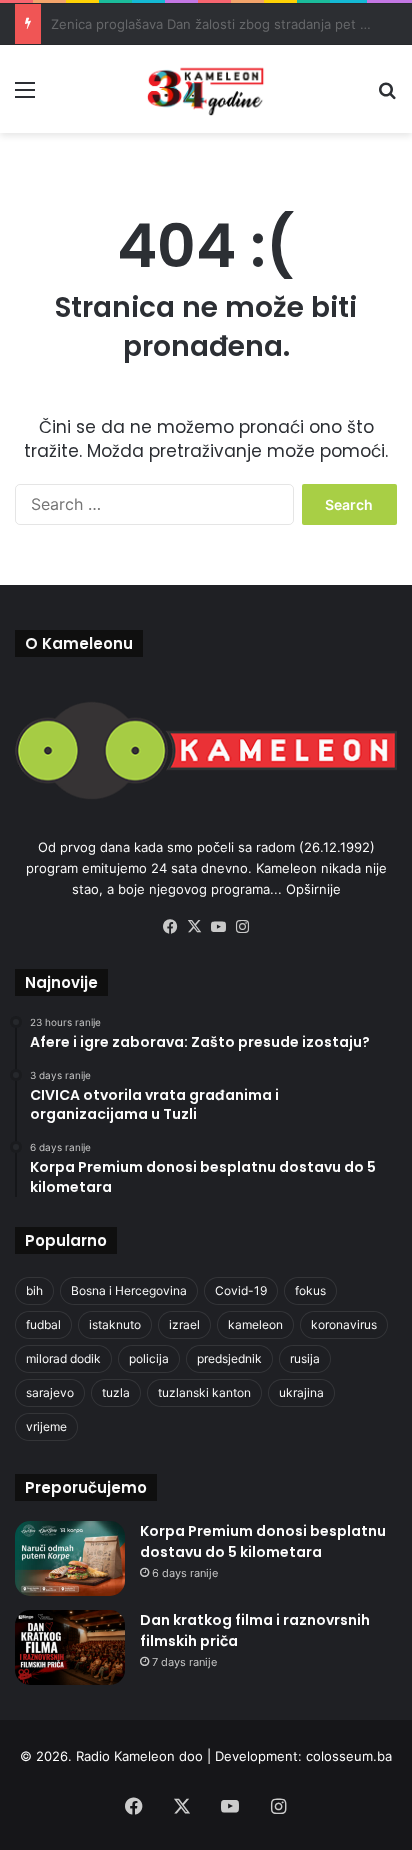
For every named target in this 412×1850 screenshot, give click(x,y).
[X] (194, 927)
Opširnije (313, 889)
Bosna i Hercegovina (129, 1290)
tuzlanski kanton (204, 1392)
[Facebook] (170, 927)
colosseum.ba (349, 1756)
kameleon (255, 1324)
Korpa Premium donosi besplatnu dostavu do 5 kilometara (263, 1541)
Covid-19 (241, 1290)
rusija (305, 1358)
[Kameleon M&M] (206, 89)
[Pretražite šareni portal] (387, 96)
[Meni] (25, 96)
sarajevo (50, 1392)
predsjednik (229, 1358)
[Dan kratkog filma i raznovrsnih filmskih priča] (70, 1647)
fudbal (43, 1324)
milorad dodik (63, 1358)
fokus (310, 1290)
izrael (184, 1324)
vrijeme (46, 1426)
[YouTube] (218, 927)
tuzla (116, 1392)
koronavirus (344, 1324)
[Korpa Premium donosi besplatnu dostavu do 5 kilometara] (70, 1558)
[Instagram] (242, 927)
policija (149, 1358)
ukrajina (301, 1392)
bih (34, 1290)
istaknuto (115, 1324)
